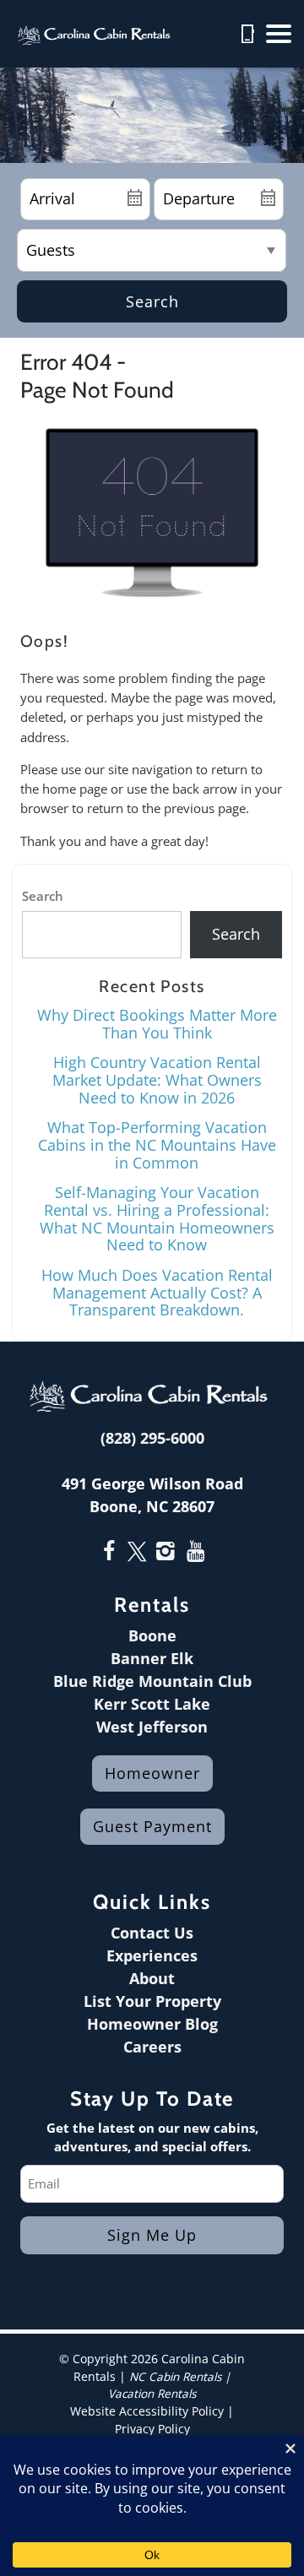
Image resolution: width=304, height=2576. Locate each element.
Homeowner (152, 1773)
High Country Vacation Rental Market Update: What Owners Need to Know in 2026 (157, 1079)
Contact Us (152, 1933)
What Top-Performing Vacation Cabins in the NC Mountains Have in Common (157, 1144)
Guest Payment (152, 1826)
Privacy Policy (152, 2429)
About (152, 1978)
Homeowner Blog (152, 2024)
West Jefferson (152, 1727)
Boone (152, 1635)
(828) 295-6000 (152, 1438)
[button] (279, 34)
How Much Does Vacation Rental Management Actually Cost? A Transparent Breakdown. (157, 1292)
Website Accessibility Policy (147, 2411)
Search (152, 301)
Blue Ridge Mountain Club (152, 1681)
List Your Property (152, 2001)
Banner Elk (152, 1658)
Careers (152, 2047)
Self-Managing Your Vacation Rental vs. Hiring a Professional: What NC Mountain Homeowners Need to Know (157, 1218)
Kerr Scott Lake (152, 1704)
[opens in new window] (109, 1553)
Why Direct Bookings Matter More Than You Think (157, 1024)
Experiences (152, 1955)
